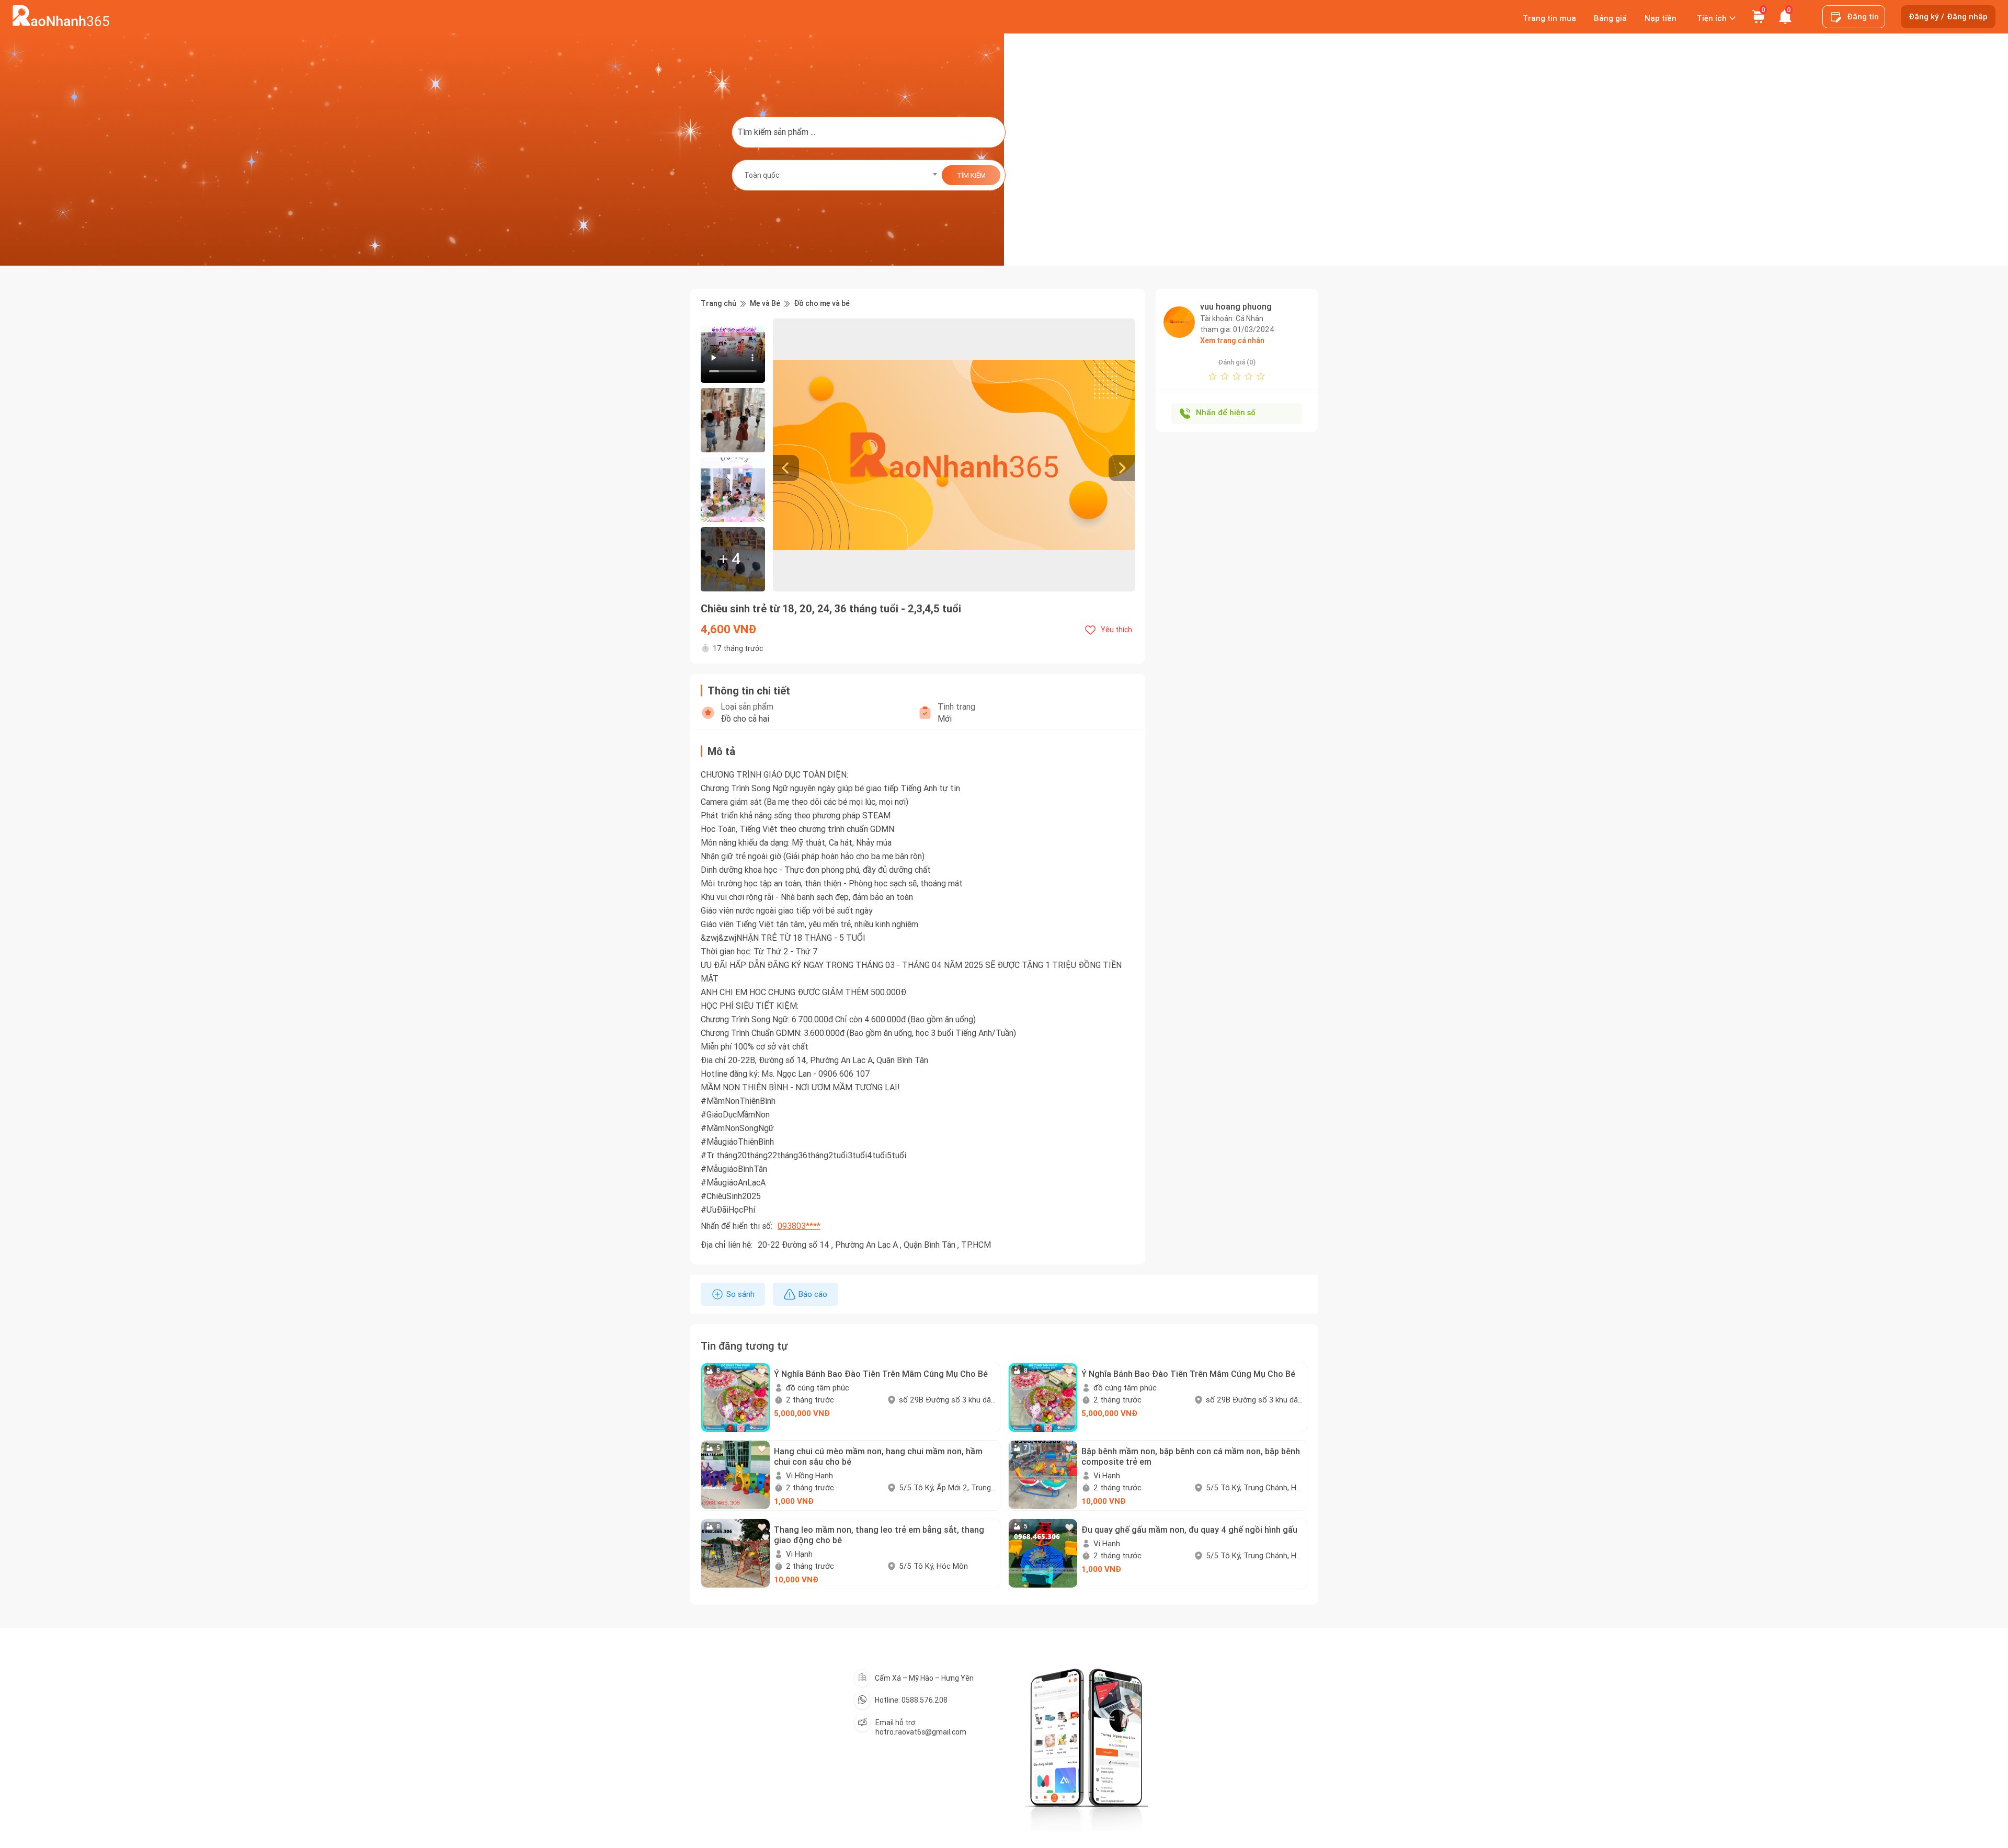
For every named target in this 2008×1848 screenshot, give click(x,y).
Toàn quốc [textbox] (762, 175)
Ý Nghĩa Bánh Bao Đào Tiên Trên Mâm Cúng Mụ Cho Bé (881, 1374)
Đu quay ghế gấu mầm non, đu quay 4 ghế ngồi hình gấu (1189, 1530)
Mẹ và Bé (765, 304)
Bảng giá (1610, 18)
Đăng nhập (1967, 17)
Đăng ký (1924, 17)
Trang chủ (718, 304)
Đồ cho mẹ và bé (822, 304)
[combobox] (837, 175)
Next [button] (1129, 455)
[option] (954, 455)
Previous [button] (778, 455)
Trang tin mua (1549, 18)
